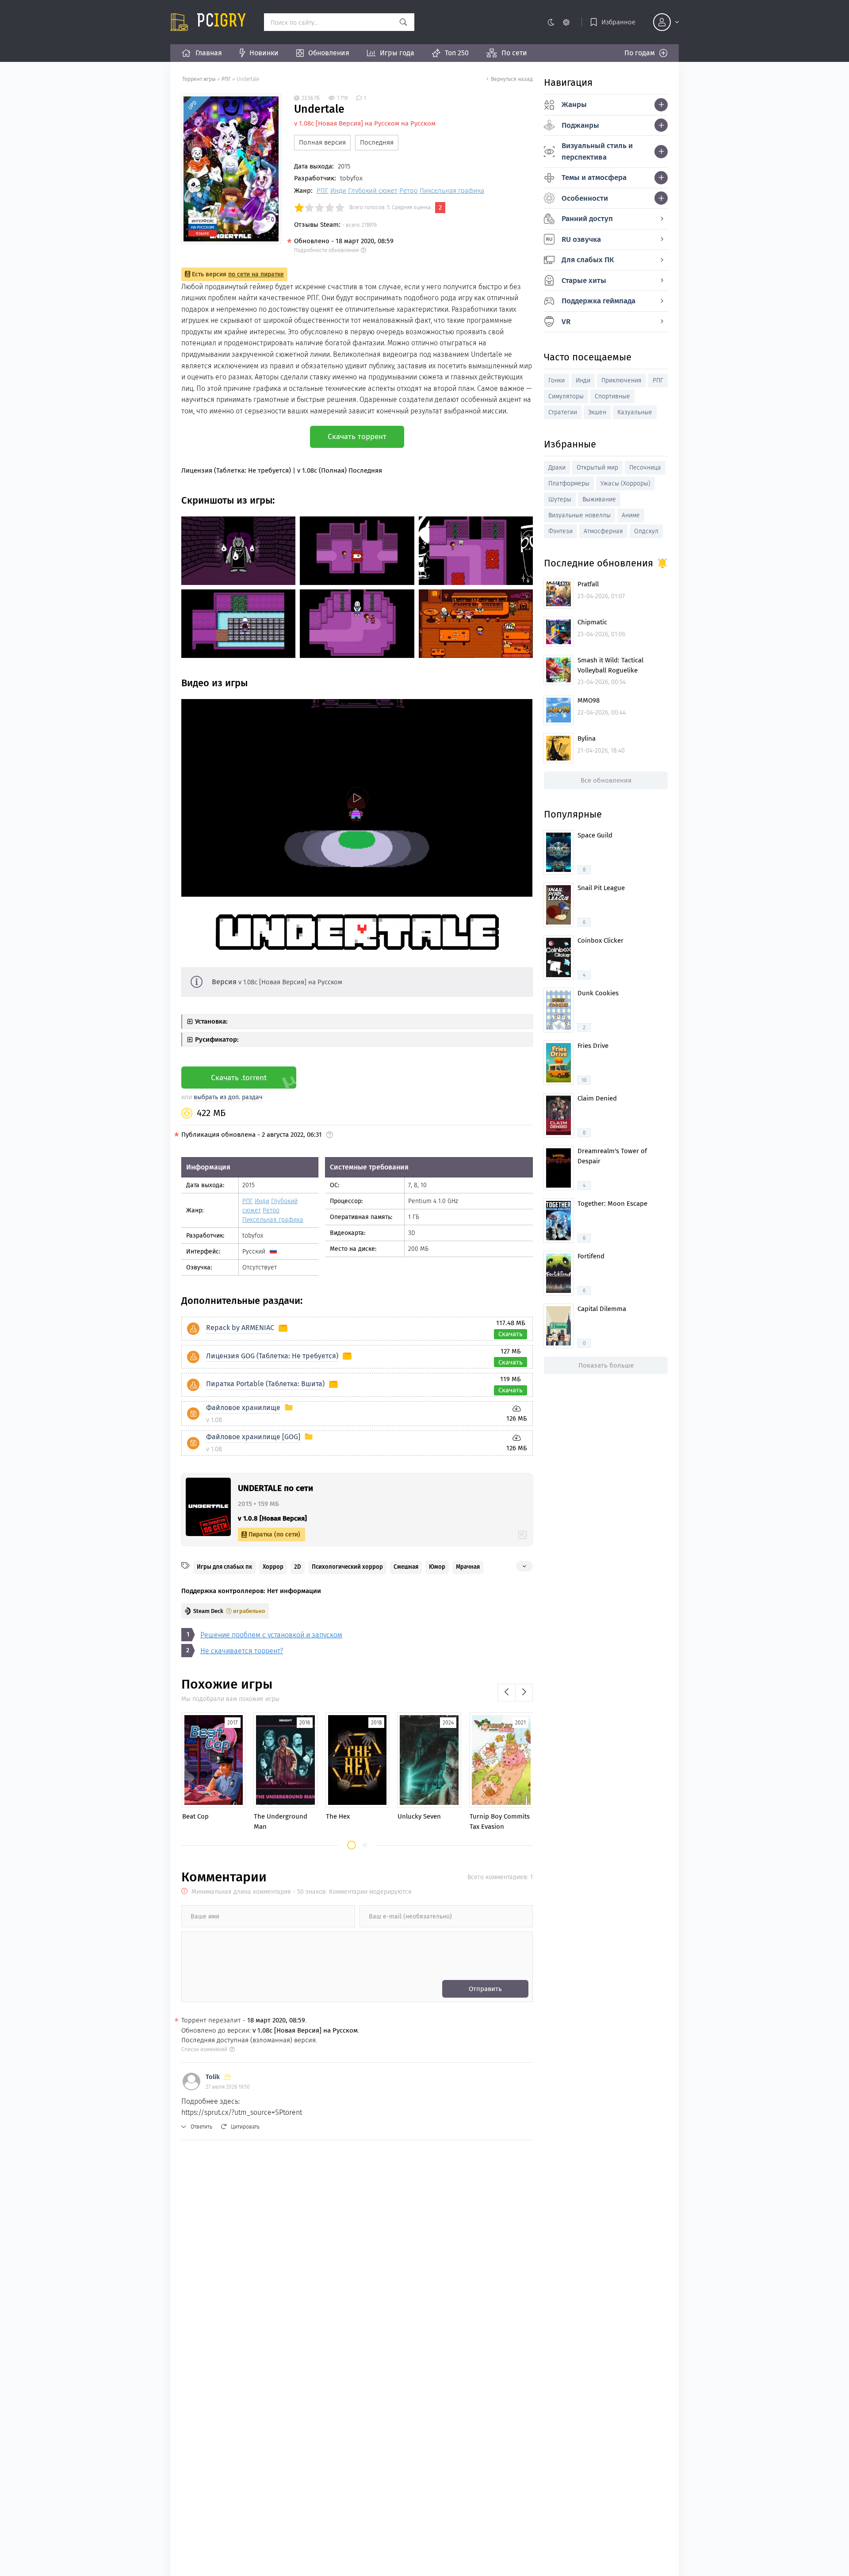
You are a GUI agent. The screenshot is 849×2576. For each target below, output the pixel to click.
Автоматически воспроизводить (233, 889)
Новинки (264, 53)
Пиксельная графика (452, 191)
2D (298, 1567)
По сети (514, 53)
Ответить (201, 2127)
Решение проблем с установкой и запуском (271, 1635)
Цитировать (245, 2127)
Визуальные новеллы (579, 515)
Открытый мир (597, 468)
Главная (209, 53)
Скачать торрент (357, 437)
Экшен (597, 412)
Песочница (645, 468)
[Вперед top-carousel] (524, 1693)
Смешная (406, 1567)
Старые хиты (584, 281)
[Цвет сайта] (558, 22)
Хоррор (273, 1567)
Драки (557, 468)
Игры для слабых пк (224, 1567)
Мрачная (468, 1567)
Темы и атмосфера (594, 178)
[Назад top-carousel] (506, 1693)
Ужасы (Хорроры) (625, 483)
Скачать (511, 1334)
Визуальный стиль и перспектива (597, 151)
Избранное (618, 22)
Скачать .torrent (239, 1078)
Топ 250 (457, 53)
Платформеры (569, 483)
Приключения (621, 380)
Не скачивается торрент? (242, 1651)
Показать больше (606, 1365)
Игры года (397, 53)
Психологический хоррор (347, 1567)
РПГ (226, 79)
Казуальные (635, 412)
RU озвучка (581, 239)
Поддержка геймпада (599, 301)
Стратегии (563, 412)
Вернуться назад (512, 79)
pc (222, 22)
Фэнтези (560, 531)
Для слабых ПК (588, 260)
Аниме (631, 515)
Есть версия (238, 274)
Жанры (574, 105)
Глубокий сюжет (373, 191)
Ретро (409, 191)
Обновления (329, 53)
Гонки (556, 380)
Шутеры (560, 499)
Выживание (599, 499)
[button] (352, 1845)
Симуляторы (566, 396)
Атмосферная (603, 531)
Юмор (437, 1567)
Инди (338, 191)
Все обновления (606, 780)
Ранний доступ (587, 219)
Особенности (585, 198)
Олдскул (646, 531)
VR (566, 322)
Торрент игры (199, 79)
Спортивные (612, 396)
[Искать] (403, 22)
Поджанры (580, 125)
